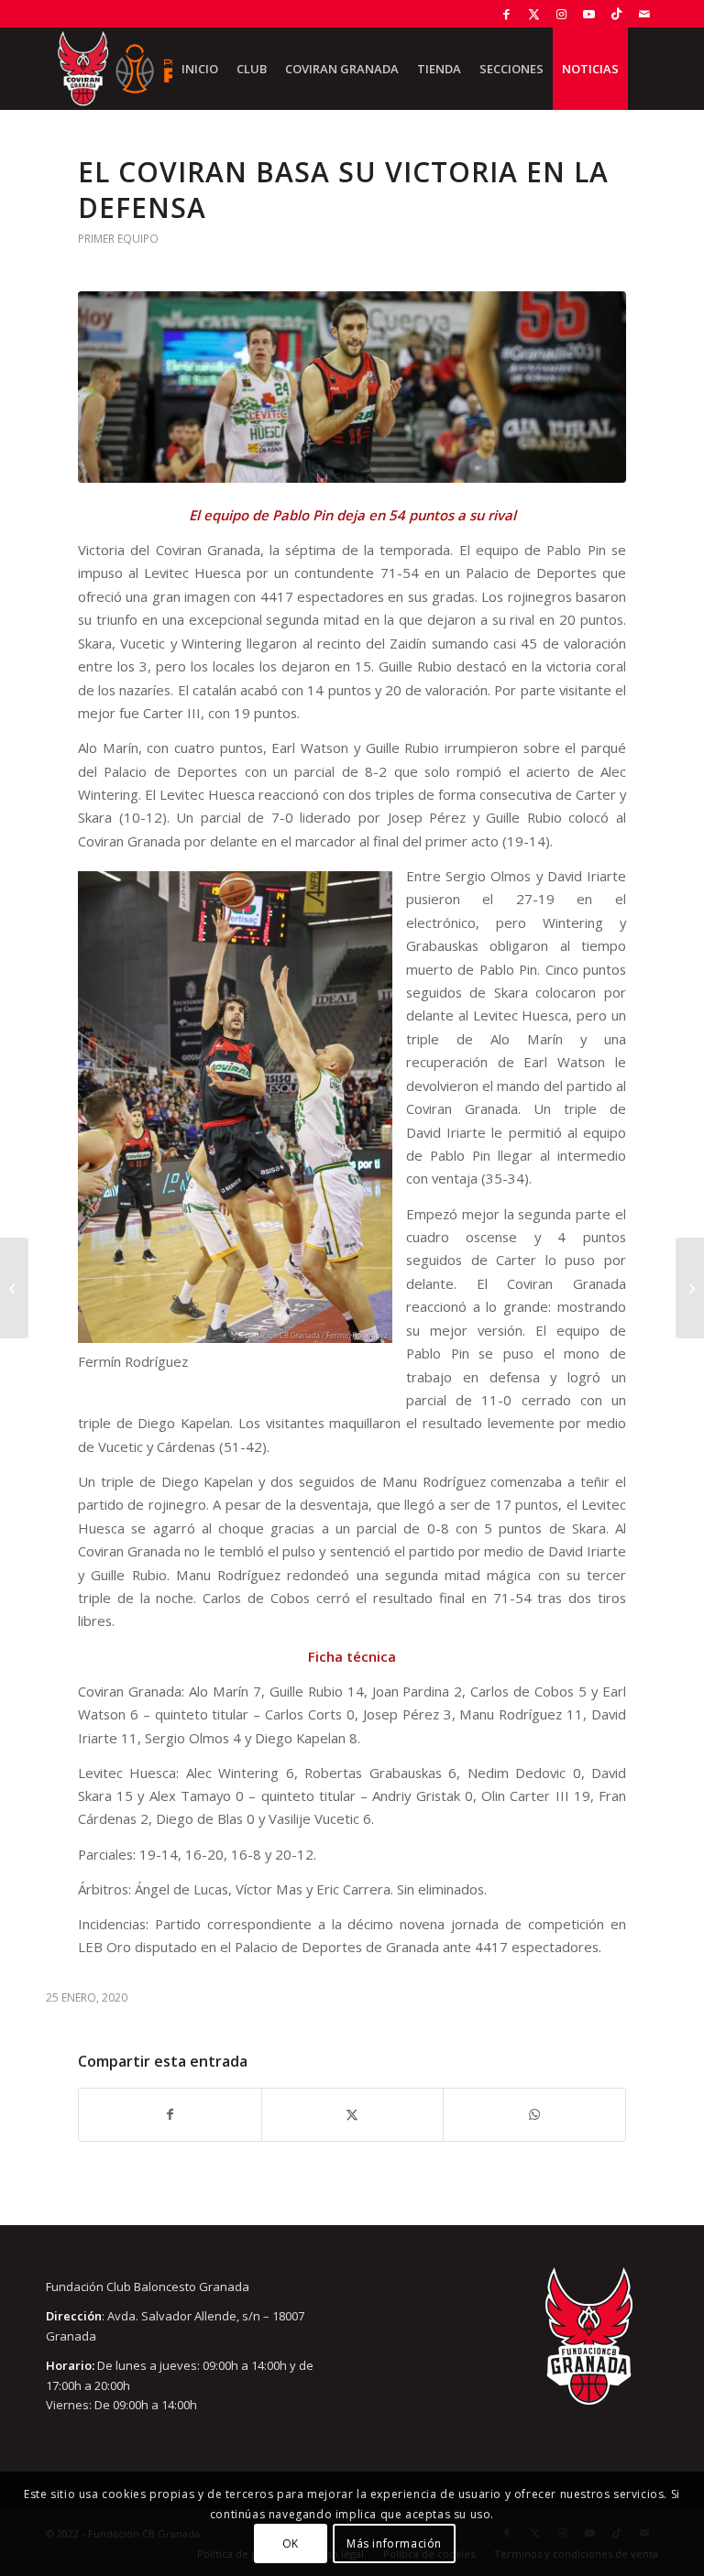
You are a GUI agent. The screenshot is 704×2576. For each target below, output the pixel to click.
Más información (394, 2543)
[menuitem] (200, 69)
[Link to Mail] (644, 14)
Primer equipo (118, 239)
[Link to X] (534, 14)
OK (291, 2543)
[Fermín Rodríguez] (352, 387)
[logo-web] (136, 69)
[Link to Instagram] (561, 14)
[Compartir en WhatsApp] (534, 2114)
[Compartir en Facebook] (170, 2114)
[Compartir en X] (353, 2114)
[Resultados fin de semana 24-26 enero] (690, 1288)
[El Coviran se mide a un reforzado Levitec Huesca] (14, 1288)
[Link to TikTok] (616, 14)
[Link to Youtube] (589, 14)
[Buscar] (643, 69)
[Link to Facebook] (506, 14)
